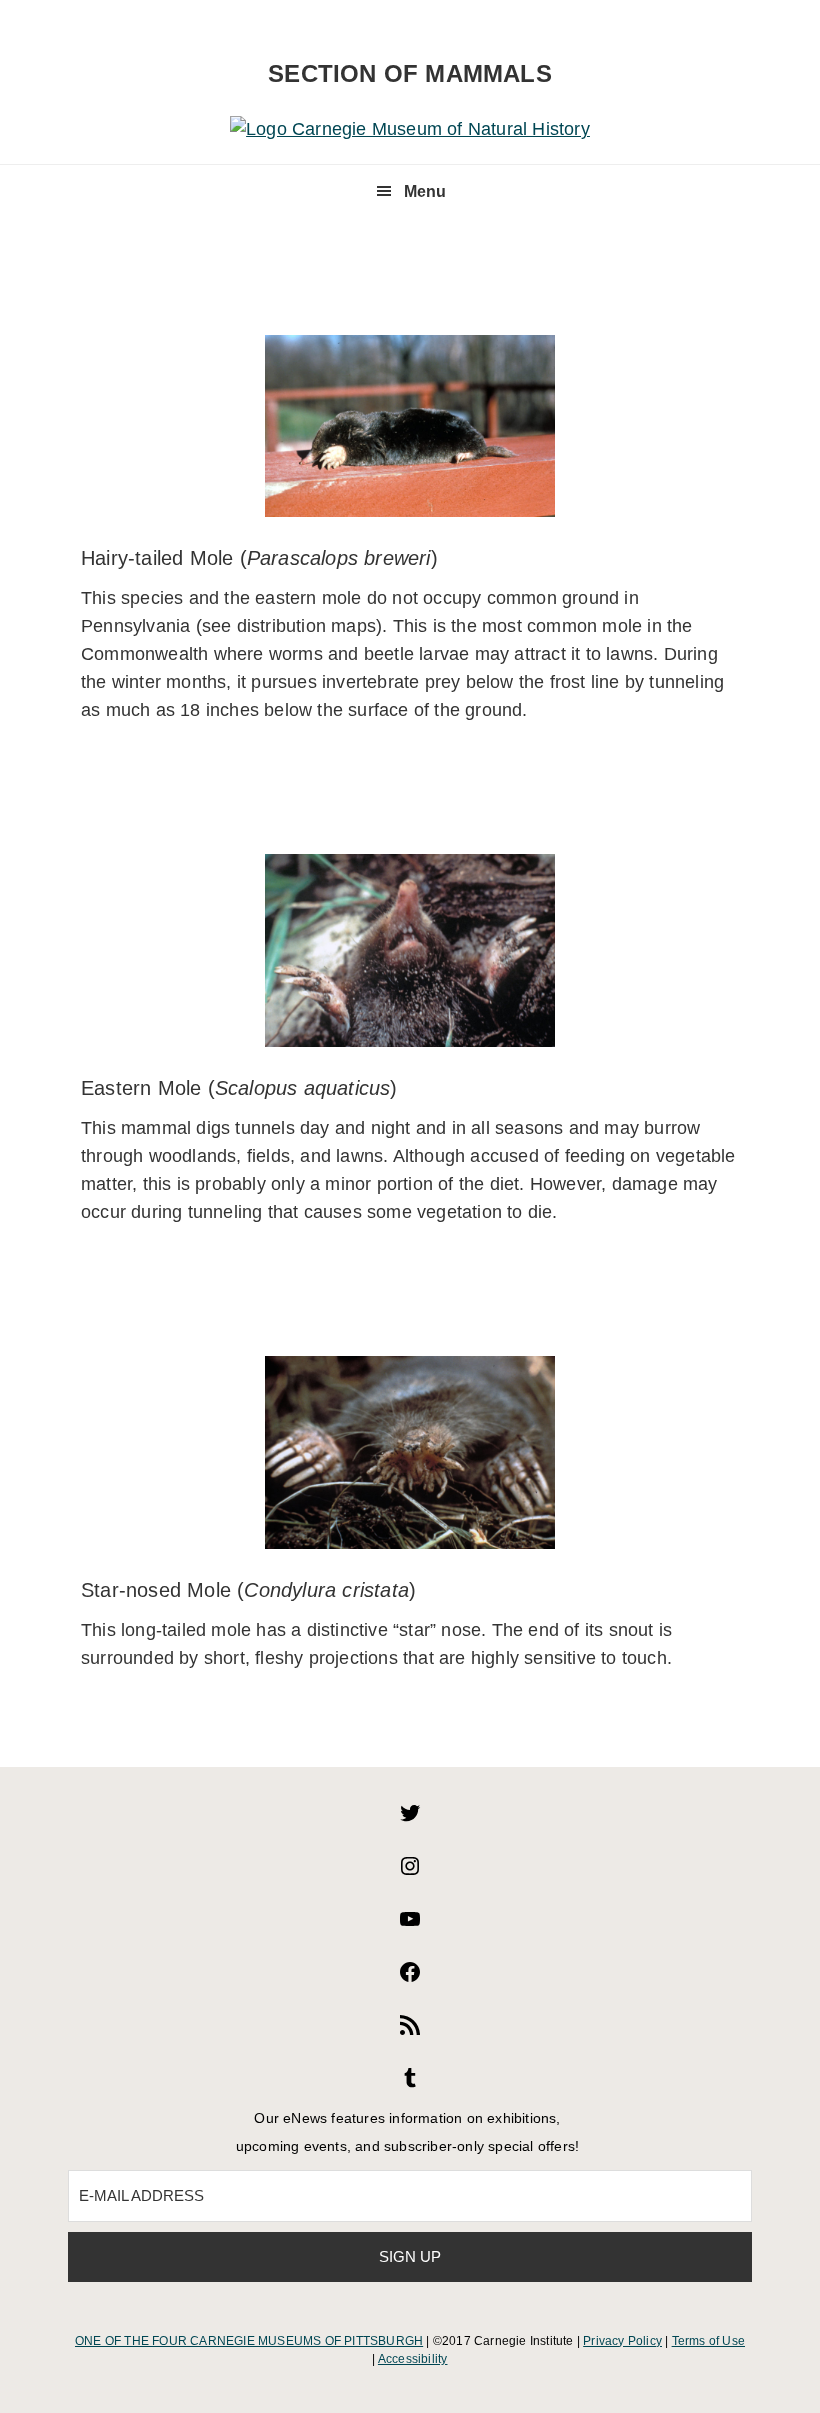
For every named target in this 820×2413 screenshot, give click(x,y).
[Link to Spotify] (410, 2031)
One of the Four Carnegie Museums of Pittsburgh (249, 2341)
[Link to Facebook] (410, 1978)
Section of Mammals (410, 73)
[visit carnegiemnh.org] (410, 129)
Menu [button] (425, 191)
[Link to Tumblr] (410, 2084)
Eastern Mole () (239, 1088)
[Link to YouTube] (410, 1925)
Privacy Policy (622, 2341)
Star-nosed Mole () (248, 1590)
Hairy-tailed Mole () (259, 558)
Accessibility (413, 2359)
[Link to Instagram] (410, 1872)
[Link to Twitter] (410, 1819)
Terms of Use (708, 2341)
